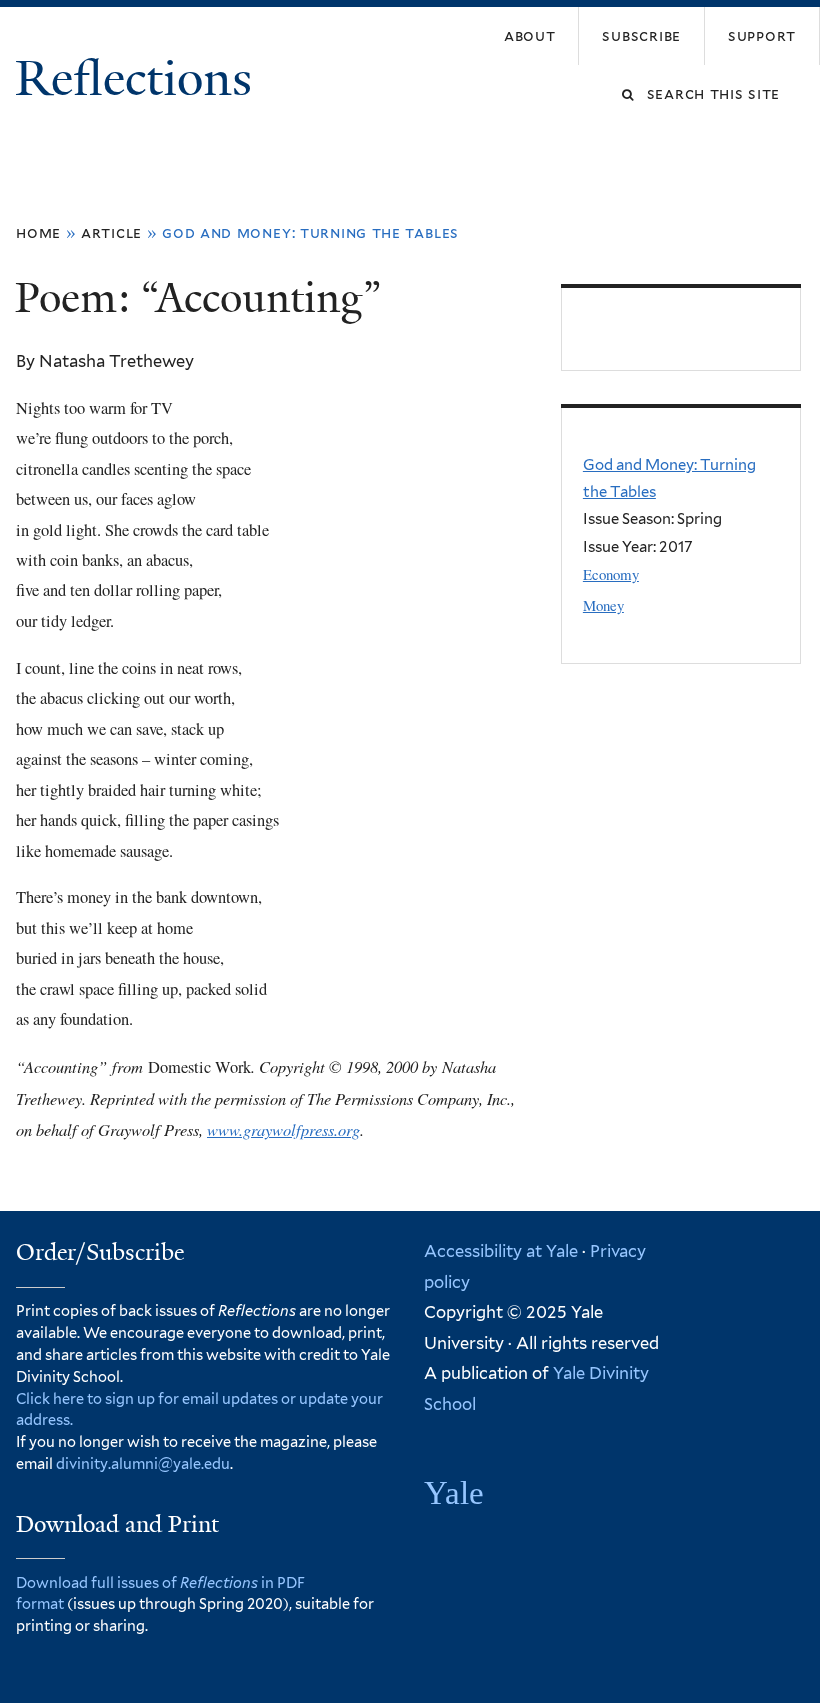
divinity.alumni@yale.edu (143, 1463)
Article (111, 232)
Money (603, 605)
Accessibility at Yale (501, 1251)
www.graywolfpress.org (283, 1129)
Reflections (139, 78)
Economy (611, 574)
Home (38, 232)
